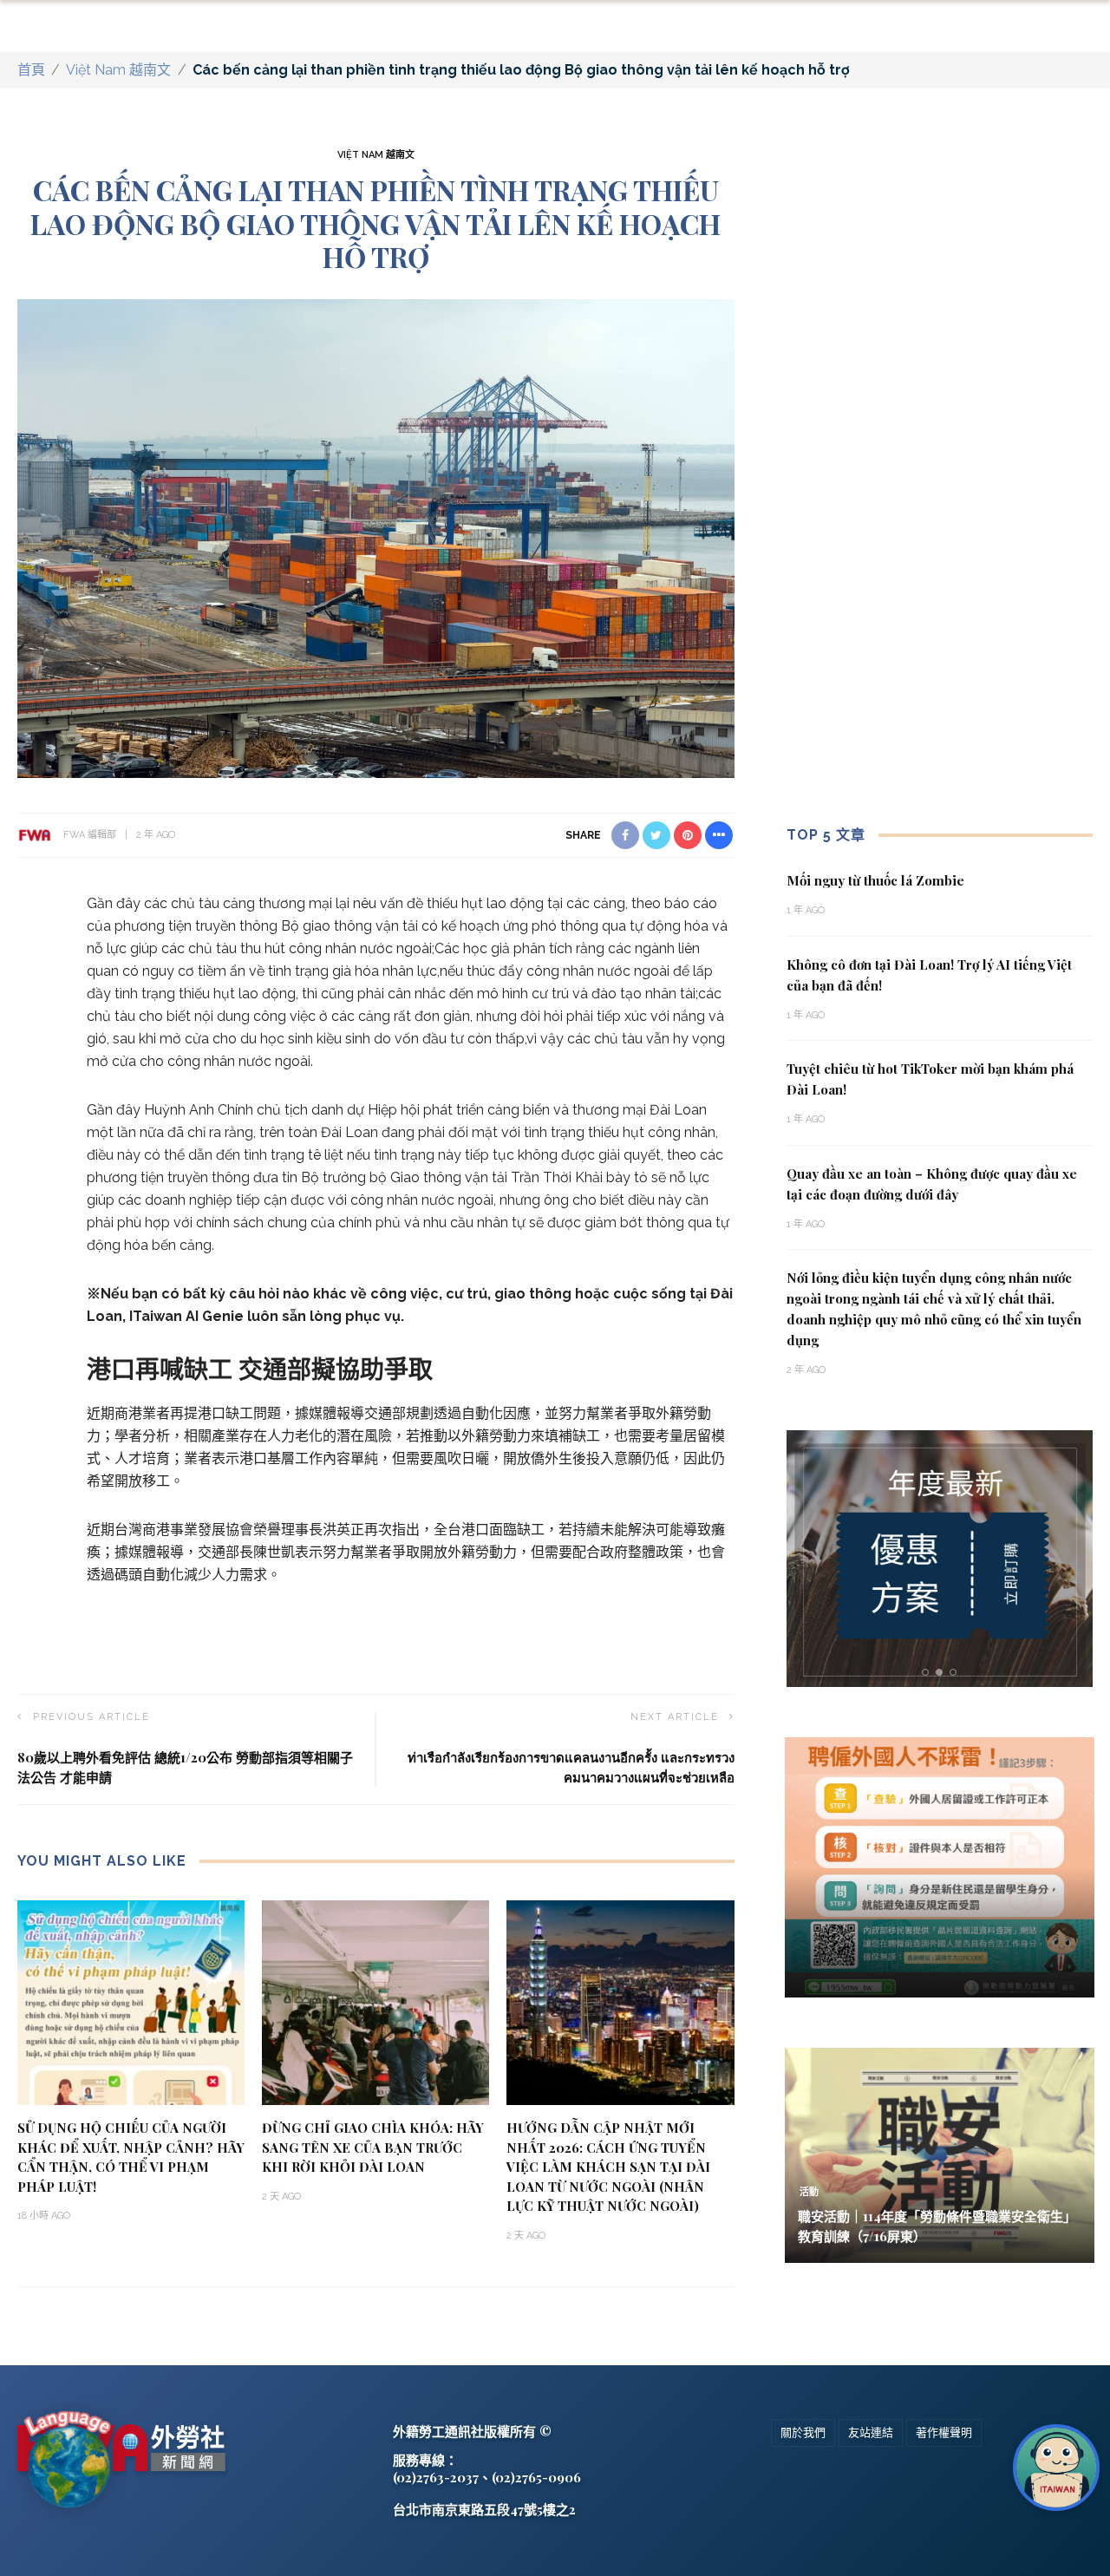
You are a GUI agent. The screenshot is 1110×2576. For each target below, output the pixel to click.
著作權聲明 (944, 2432)
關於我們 (803, 2432)
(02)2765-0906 (536, 2477)
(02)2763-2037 (436, 2477)
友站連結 (871, 2432)
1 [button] (928, 1673)
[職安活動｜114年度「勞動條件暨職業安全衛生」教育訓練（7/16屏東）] (940, 2154)
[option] (940, 1559)
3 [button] (957, 1673)
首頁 (31, 70)
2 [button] (943, 1673)
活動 (809, 2192)
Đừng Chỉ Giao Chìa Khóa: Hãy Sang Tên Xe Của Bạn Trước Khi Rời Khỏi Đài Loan (373, 2147)
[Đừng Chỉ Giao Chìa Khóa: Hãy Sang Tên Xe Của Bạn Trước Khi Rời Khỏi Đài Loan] (375, 2001)
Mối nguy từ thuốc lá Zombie (875, 880)
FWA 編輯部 (90, 835)
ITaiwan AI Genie (186, 1316)
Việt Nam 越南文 (118, 70)
